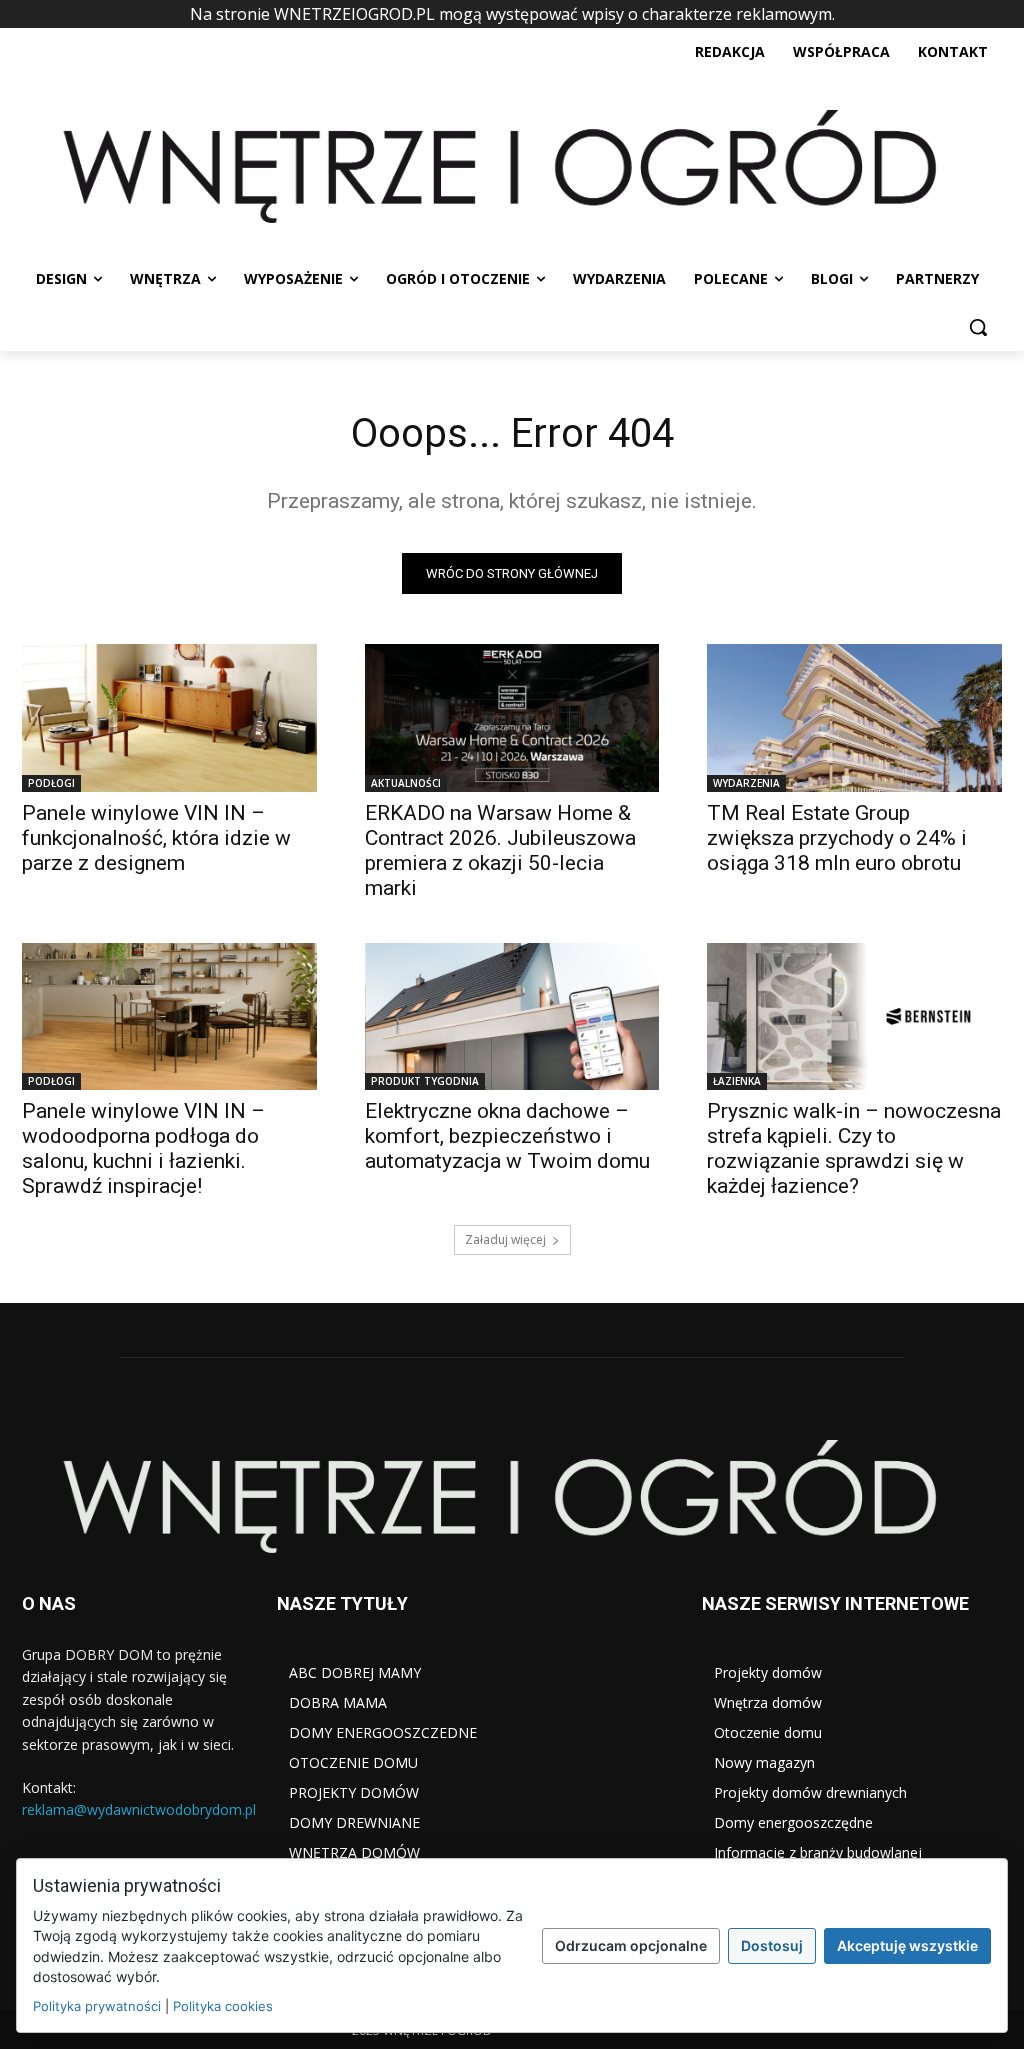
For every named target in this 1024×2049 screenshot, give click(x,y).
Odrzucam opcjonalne (631, 1945)
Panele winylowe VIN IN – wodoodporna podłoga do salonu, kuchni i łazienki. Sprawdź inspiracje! (143, 1148)
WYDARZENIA (746, 783)
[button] (978, 327)
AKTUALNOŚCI (406, 783)
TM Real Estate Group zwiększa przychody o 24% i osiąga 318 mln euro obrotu (837, 838)
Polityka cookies (223, 2006)
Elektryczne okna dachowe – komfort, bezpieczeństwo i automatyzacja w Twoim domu (507, 1136)
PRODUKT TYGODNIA (425, 1081)
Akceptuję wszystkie (907, 1945)
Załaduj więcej (505, 1239)
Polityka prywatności (97, 2006)
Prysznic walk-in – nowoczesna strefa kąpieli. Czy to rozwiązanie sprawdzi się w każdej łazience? (854, 1148)
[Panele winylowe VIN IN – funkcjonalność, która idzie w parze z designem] (169, 717)
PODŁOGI (51, 783)
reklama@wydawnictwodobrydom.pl (139, 1809)
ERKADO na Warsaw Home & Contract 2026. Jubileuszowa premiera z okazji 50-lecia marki (500, 850)
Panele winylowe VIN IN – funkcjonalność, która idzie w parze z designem (156, 838)
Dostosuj (772, 1945)
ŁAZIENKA (737, 1081)
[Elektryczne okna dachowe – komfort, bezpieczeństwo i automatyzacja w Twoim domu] (512, 1016)
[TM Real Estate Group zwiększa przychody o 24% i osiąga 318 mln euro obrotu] (854, 717)
